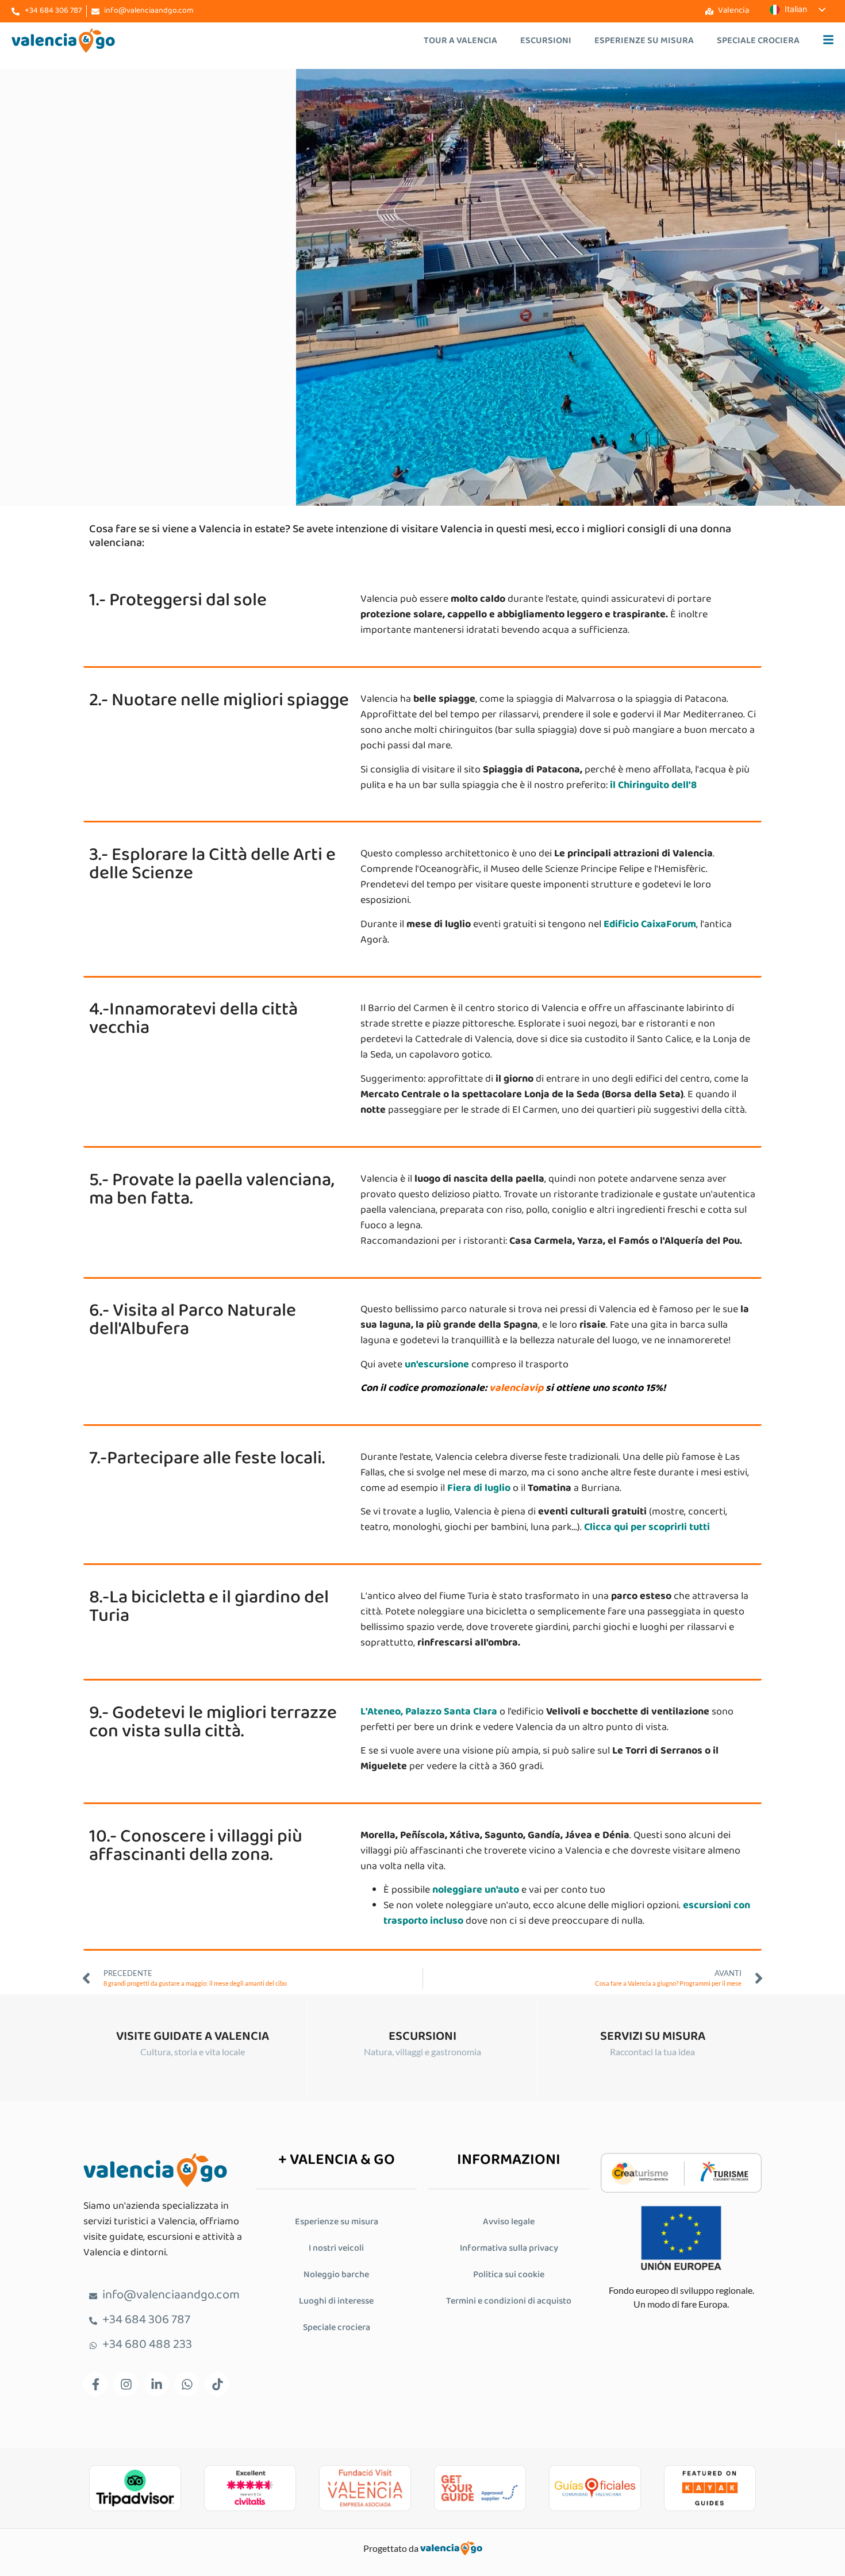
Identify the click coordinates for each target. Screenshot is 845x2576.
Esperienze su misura (644, 41)
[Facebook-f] (95, 2384)
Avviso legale (509, 2222)
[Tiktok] (217, 2384)
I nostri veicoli (336, 2249)
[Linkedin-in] (156, 2384)
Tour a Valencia (460, 41)
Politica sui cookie (509, 2275)
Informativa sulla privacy (509, 2249)
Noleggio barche (336, 2275)
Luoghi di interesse (336, 2302)
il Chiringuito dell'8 (653, 786)
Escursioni (546, 41)
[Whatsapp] (187, 2384)
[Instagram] (126, 2384)
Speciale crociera (758, 41)
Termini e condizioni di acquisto (509, 2302)
